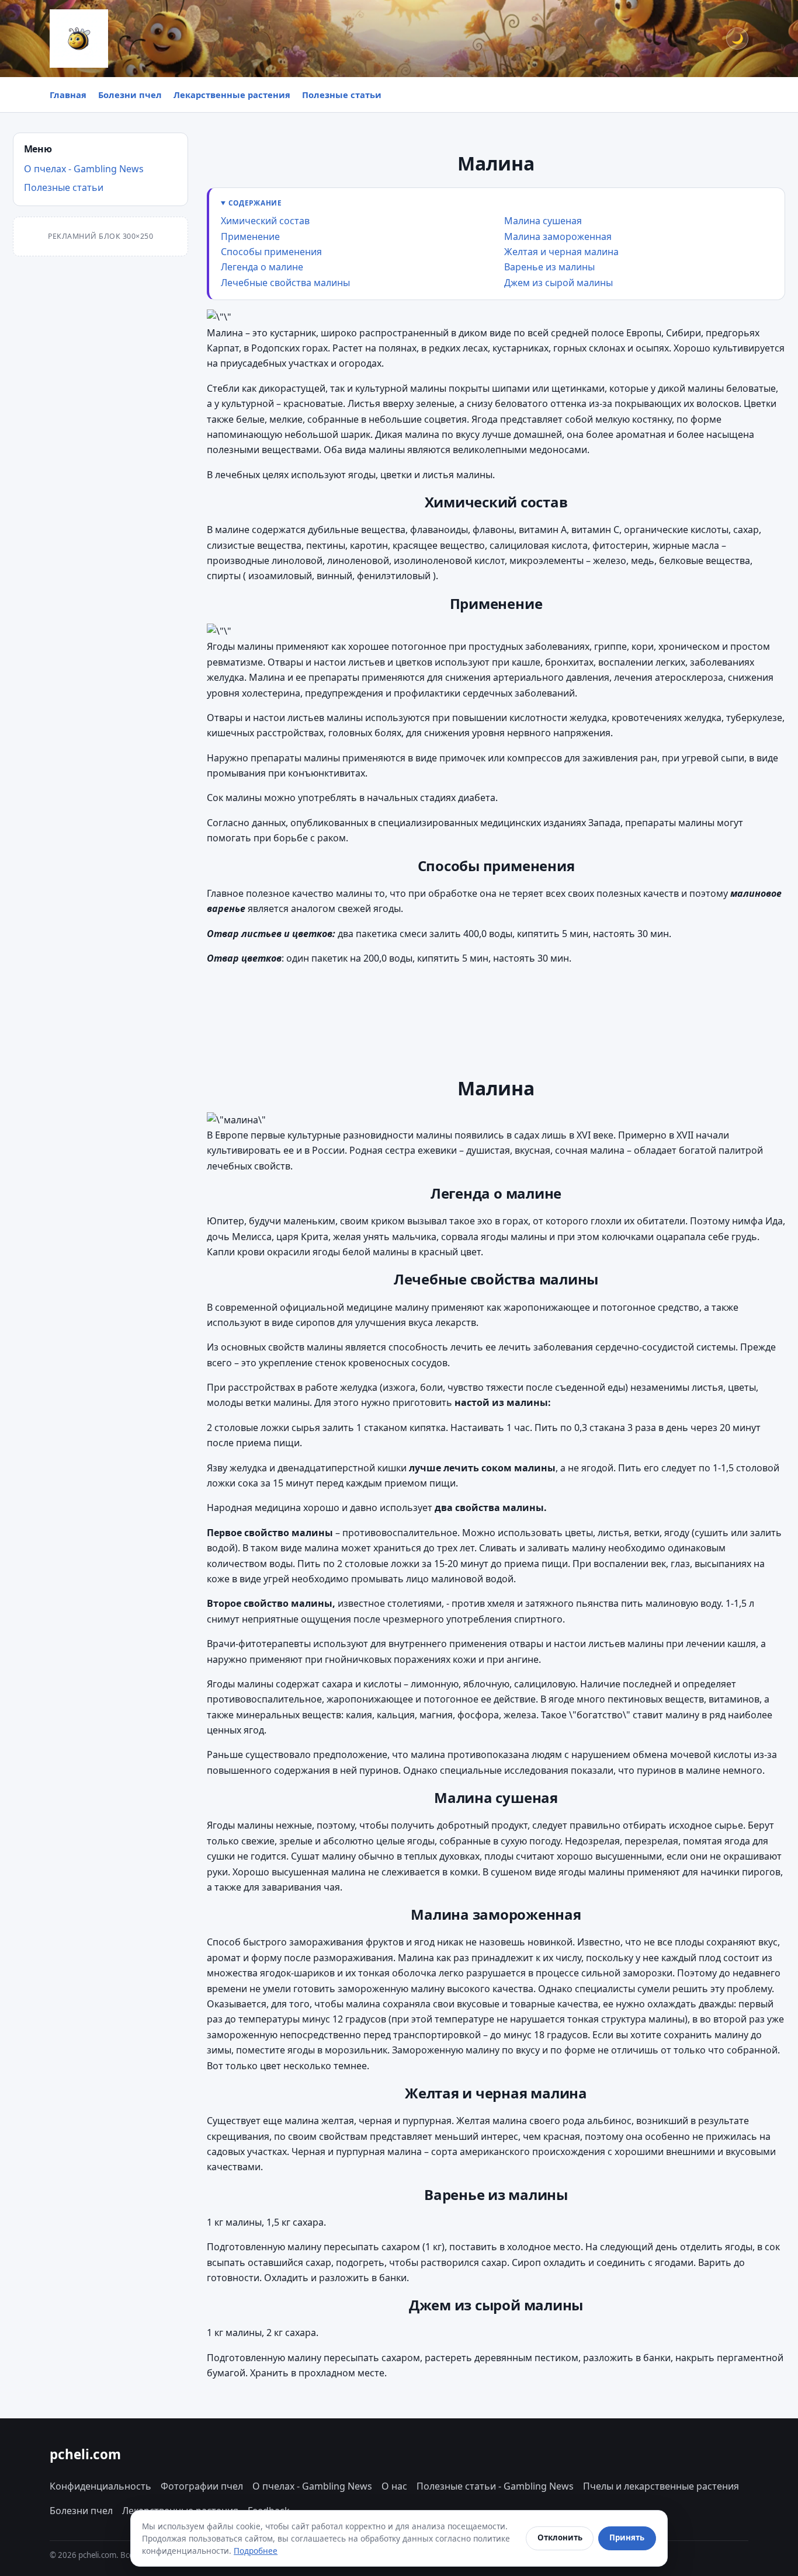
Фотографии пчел (202, 2486)
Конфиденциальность (100, 2486)
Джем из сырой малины (558, 283)
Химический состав (265, 221)
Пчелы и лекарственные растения (661, 2486)
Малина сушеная (543, 221)
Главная (68, 95)
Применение (250, 236)
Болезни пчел (130, 95)
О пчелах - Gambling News (84, 169)
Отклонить (560, 2537)
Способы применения (271, 252)
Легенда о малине (262, 267)
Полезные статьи (342, 95)
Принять (627, 2537)
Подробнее (256, 2551)
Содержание (255, 203)
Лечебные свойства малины (285, 283)
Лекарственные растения (232, 95)
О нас (394, 2486)
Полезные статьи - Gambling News (495, 2486)
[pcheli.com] (79, 39)
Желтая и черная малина (561, 252)
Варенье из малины (549, 267)
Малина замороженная (558, 236)
